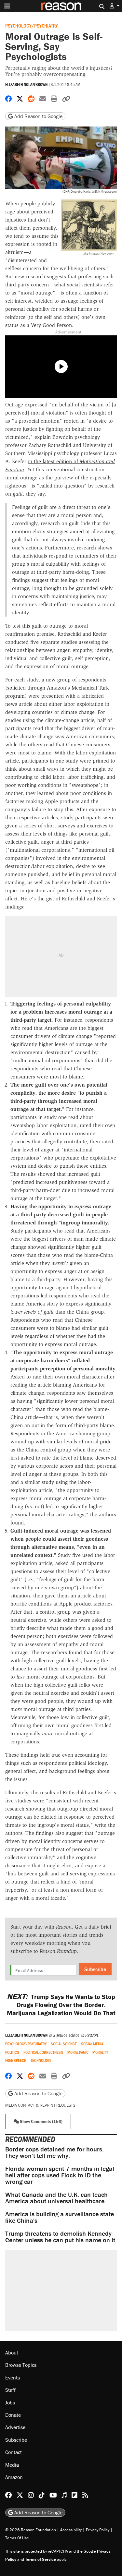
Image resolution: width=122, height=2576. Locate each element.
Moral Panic (78, 2052)
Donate (13, 2415)
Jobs (10, 2402)
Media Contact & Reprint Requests (40, 2105)
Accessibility (71, 2529)
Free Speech (16, 2060)
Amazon (14, 2477)
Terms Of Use (17, 2538)
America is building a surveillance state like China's (60, 2217)
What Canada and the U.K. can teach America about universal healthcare (56, 2198)
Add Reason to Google (38, 116)
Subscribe (95, 1969)
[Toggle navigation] (7, 6)
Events (13, 2377)
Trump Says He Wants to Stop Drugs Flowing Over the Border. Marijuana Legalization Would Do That (61, 2005)
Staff (10, 2390)
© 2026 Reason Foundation (31, 2529)
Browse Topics (21, 2365)
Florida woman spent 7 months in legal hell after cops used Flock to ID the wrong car (60, 2175)
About (12, 2353)
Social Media (92, 2044)
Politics (12, 2052)
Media (12, 2464)
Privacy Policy (98, 2529)
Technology (41, 2060)
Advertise (15, 2427)
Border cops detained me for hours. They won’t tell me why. (54, 2152)
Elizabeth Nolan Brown (26, 84)
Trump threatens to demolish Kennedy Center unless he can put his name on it (60, 2237)
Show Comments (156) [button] (41, 2121)
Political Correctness (43, 2052)
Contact (14, 2452)
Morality (100, 2052)
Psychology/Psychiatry (32, 25)
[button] (115, 6)
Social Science (64, 2044)
